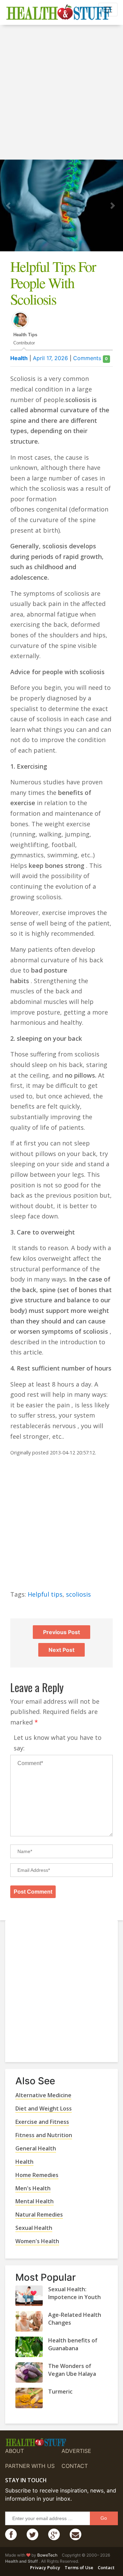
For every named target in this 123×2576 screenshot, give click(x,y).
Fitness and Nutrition (44, 2135)
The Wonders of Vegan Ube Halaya (72, 2370)
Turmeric (60, 2392)
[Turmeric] (29, 2398)
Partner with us (30, 2466)
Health (19, 358)
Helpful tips (45, 1594)
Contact (75, 2466)
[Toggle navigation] (108, 10)
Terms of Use (79, 2567)
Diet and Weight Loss (44, 2108)
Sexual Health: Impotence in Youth (74, 2293)
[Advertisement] (61, 93)
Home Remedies (37, 2175)
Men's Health (33, 2188)
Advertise (76, 2451)
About (15, 2451)
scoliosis (78, 1594)
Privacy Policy (45, 2567)
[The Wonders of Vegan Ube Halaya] (29, 2372)
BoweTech (47, 2555)
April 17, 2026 (50, 358)
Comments (90, 358)
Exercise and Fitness (42, 2122)
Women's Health (37, 2241)
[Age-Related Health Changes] (29, 2321)
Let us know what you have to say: (58, 1743)
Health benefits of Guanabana (73, 2344)
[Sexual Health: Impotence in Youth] (29, 2296)
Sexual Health (34, 2228)
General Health (36, 2148)
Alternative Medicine (43, 2095)
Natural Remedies (39, 2215)
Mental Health (35, 2201)
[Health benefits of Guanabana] (29, 2347)
